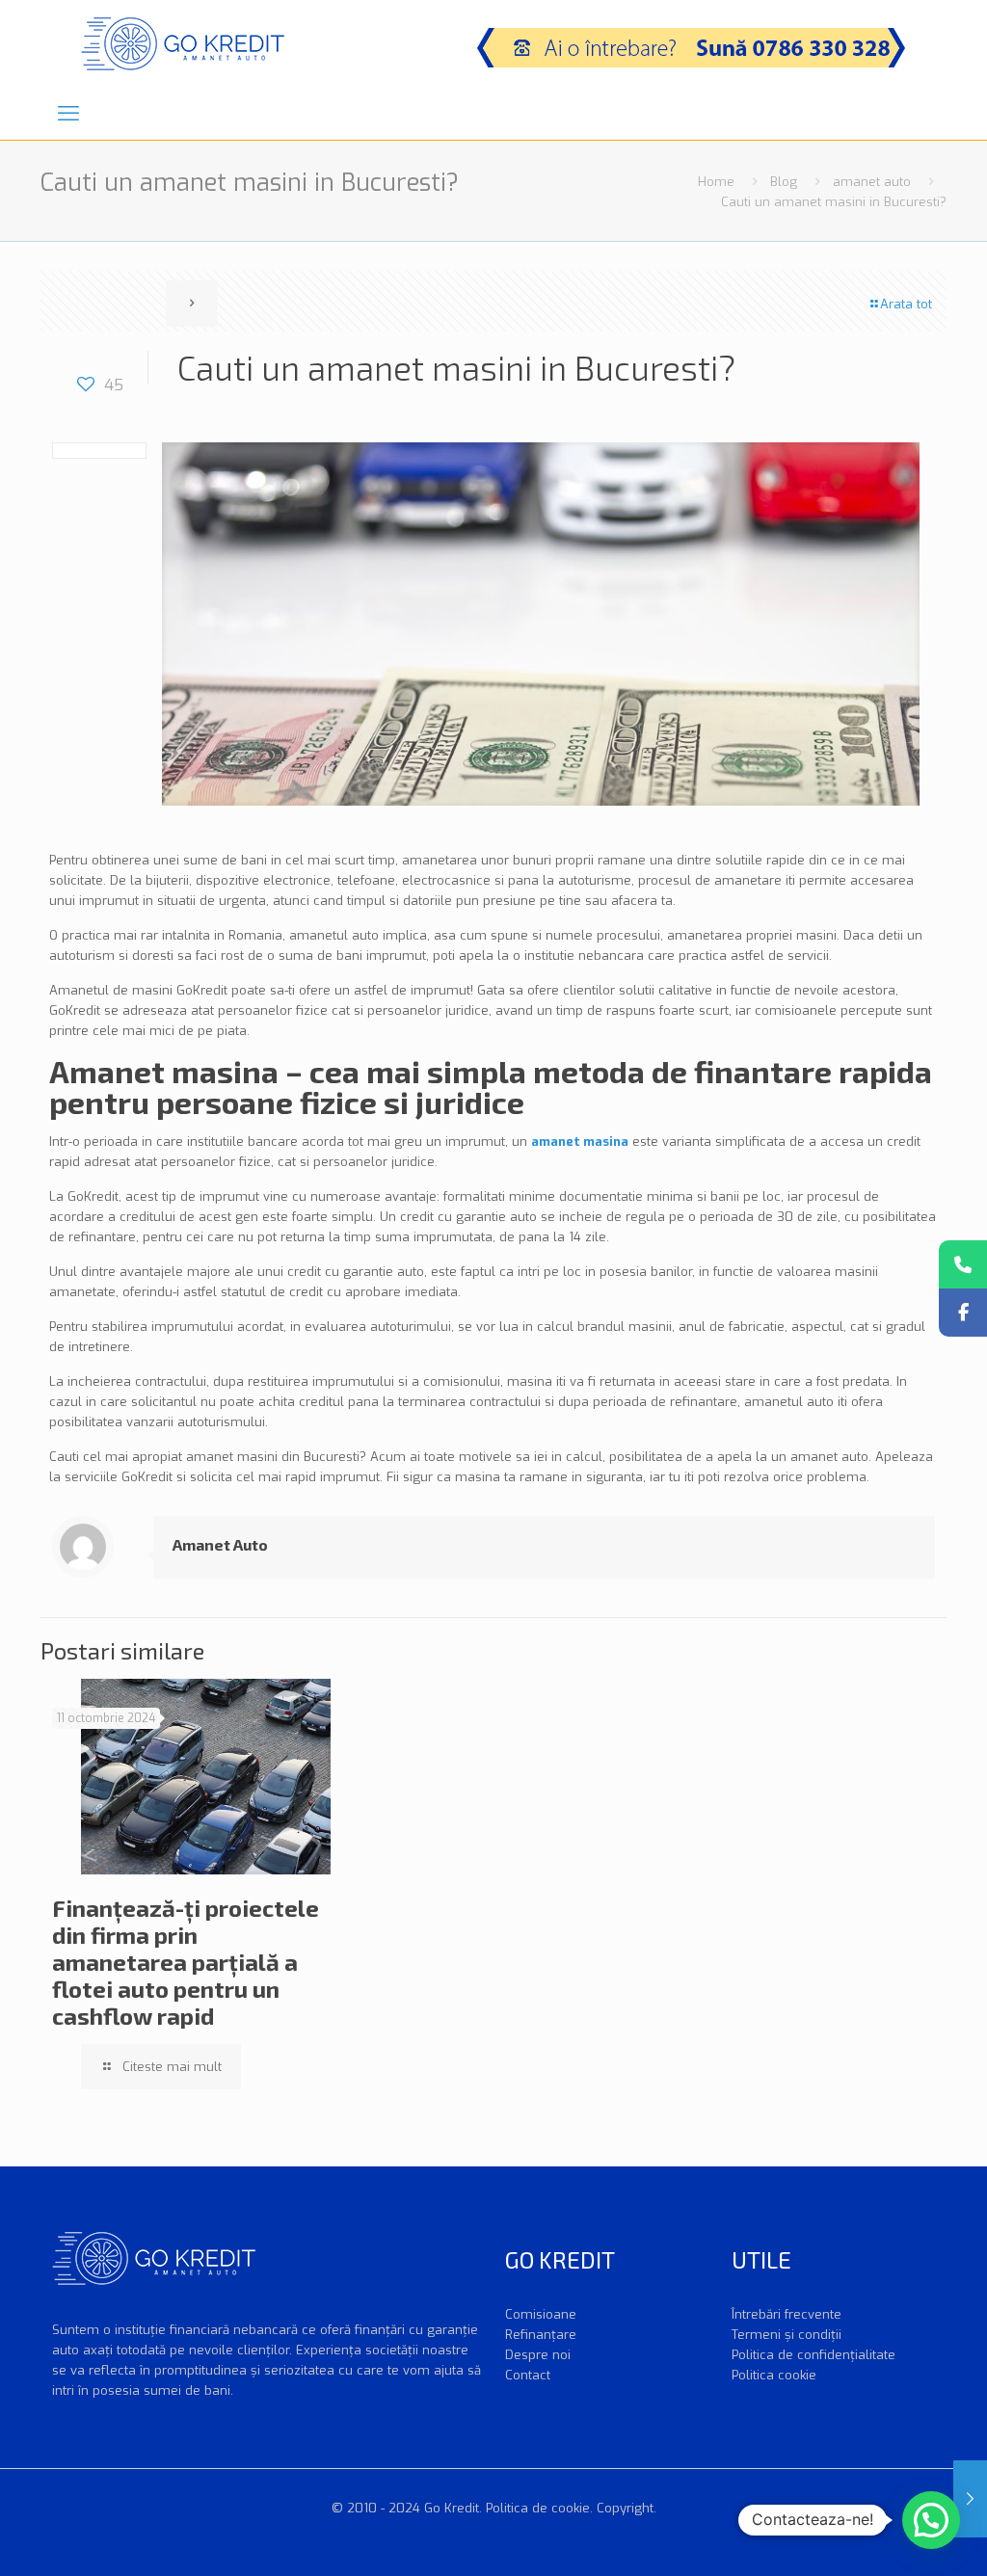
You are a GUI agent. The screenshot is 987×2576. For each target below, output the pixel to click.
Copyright (625, 2508)
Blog (784, 182)
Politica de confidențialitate (814, 2355)
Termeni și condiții (787, 2335)
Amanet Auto (220, 1544)
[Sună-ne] (963, 1264)
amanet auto (872, 182)
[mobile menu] (68, 114)
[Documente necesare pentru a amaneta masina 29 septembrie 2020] (970, 2499)
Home (716, 182)
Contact (528, 2375)
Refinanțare (541, 2335)
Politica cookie (774, 2375)
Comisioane (541, 2314)
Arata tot (906, 304)
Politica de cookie (538, 2508)
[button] (931, 2520)
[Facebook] (963, 1313)
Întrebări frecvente (787, 2314)
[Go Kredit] (183, 43)
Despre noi (538, 2355)
